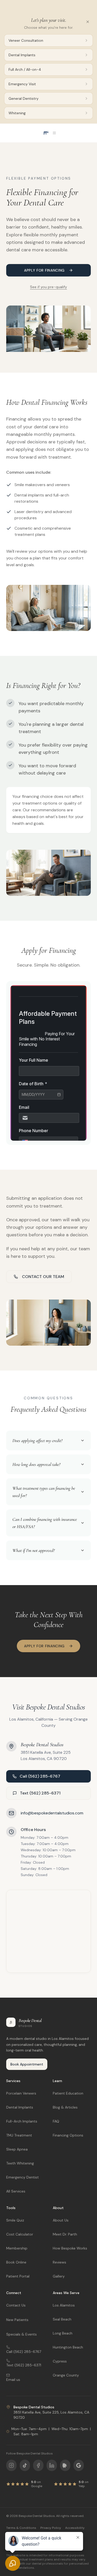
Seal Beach (62, 2319)
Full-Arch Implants (22, 2121)
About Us (61, 2220)
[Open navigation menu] (49, 133)
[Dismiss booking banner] (87, 6)
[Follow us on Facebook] (38, 2465)
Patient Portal (18, 2276)
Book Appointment (27, 2064)
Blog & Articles (65, 2107)
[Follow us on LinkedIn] (52, 2465)
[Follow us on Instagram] (11, 2465)
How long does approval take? (36, 1464)
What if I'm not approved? (33, 1550)
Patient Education (68, 2093)
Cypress (60, 2361)
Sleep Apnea (17, 2149)
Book (73, 6)
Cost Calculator (20, 2234)
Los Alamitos (64, 2305)
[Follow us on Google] (79, 2465)
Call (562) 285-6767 (40, 1776)
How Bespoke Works (70, 2248)
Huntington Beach (68, 2347)
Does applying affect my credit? (37, 1440)
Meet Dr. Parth (65, 2234)
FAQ (56, 2121)
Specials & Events (21, 2334)
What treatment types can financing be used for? (44, 1492)
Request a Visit (17, 6)
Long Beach (63, 2333)
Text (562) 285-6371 (40, 1793)
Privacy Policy (51, 2528)
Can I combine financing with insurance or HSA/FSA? (45, 1523)
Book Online (16, 2262)
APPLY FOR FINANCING (44, 270)
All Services (16, 2191)
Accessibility (75, 2528)
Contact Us (16, 2305)
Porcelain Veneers (21, 2093)
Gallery (59, 2276)
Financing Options (68, 2135)
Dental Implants (20, 2107)
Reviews (59, 2262)
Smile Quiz (15, 2220)
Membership (17, 2248)
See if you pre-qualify (48, 287)
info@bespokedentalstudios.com (52, 1813)
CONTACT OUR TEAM (43, 1277)
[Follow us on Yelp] (65, 2465)
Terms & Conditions (21, 2528)
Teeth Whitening (20, 2163)
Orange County (66, 2375)
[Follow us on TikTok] (25, 2465)
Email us (13, 2380)
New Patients (17, 2320)
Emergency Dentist (23, 2177)
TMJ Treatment (19, 2135)
